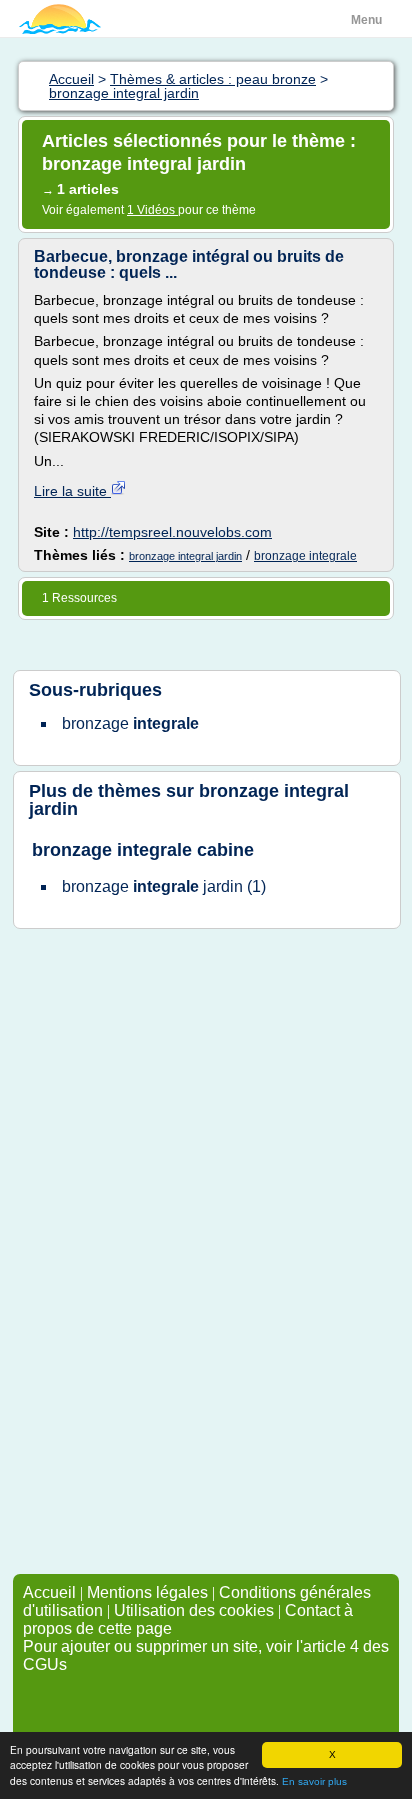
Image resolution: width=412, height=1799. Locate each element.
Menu (366, 20)
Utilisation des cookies (194, 1610)
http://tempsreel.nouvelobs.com (172, 532)
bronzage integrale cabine (143, 850)
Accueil (49, 1592)
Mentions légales (147, 1592)
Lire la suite (72, 491)
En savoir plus (314, 1781)
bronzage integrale (305, 556)
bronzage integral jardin (185, 556)
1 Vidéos (152, 210)
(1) (164, 886)
